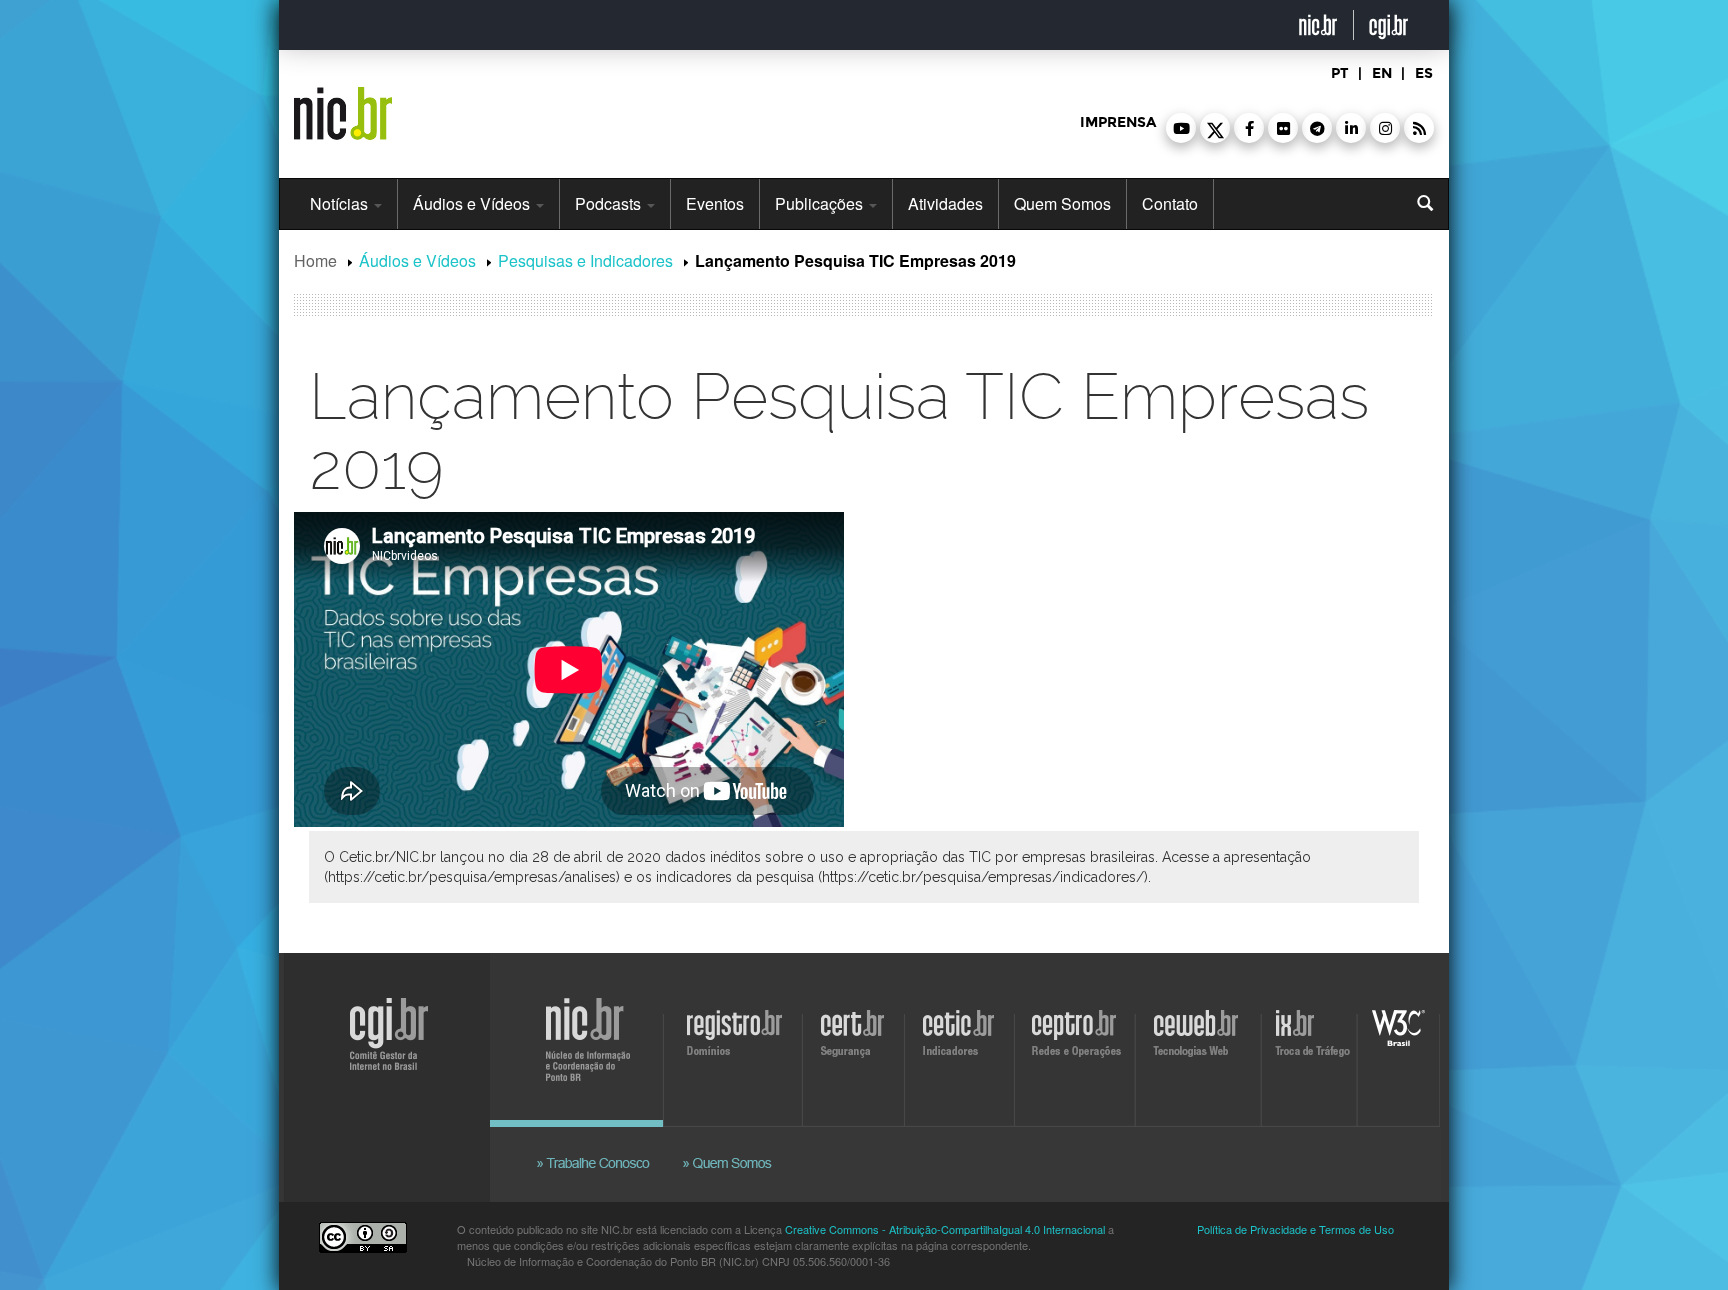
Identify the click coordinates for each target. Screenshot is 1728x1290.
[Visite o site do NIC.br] (599, 1046)
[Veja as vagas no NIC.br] (604, 1140)
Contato (1170, 203)
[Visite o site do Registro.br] (739, 1046)
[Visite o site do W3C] (1395, 1046)
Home (315, 260)
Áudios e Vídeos (473, 203)
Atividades (945, 203)
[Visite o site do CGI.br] (381, 1065)
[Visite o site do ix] (1312, 1046)
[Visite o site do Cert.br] (856, 1046)
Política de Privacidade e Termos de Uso (1295, 1229)
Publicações (821, 203)
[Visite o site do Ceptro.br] (1073, 1046)
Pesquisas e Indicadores (585, 260)
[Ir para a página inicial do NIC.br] (343, 106)
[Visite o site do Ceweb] (1200, 1046)
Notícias (341, 203)
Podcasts (610, 203)
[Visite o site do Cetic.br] (961, 1046)
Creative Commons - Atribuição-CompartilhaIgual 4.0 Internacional (945, 1229)
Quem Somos (1062, 203)
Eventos (715, 203)
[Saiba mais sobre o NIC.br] (729, 1140)
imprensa (1118, 122)
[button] (1181, 128)
